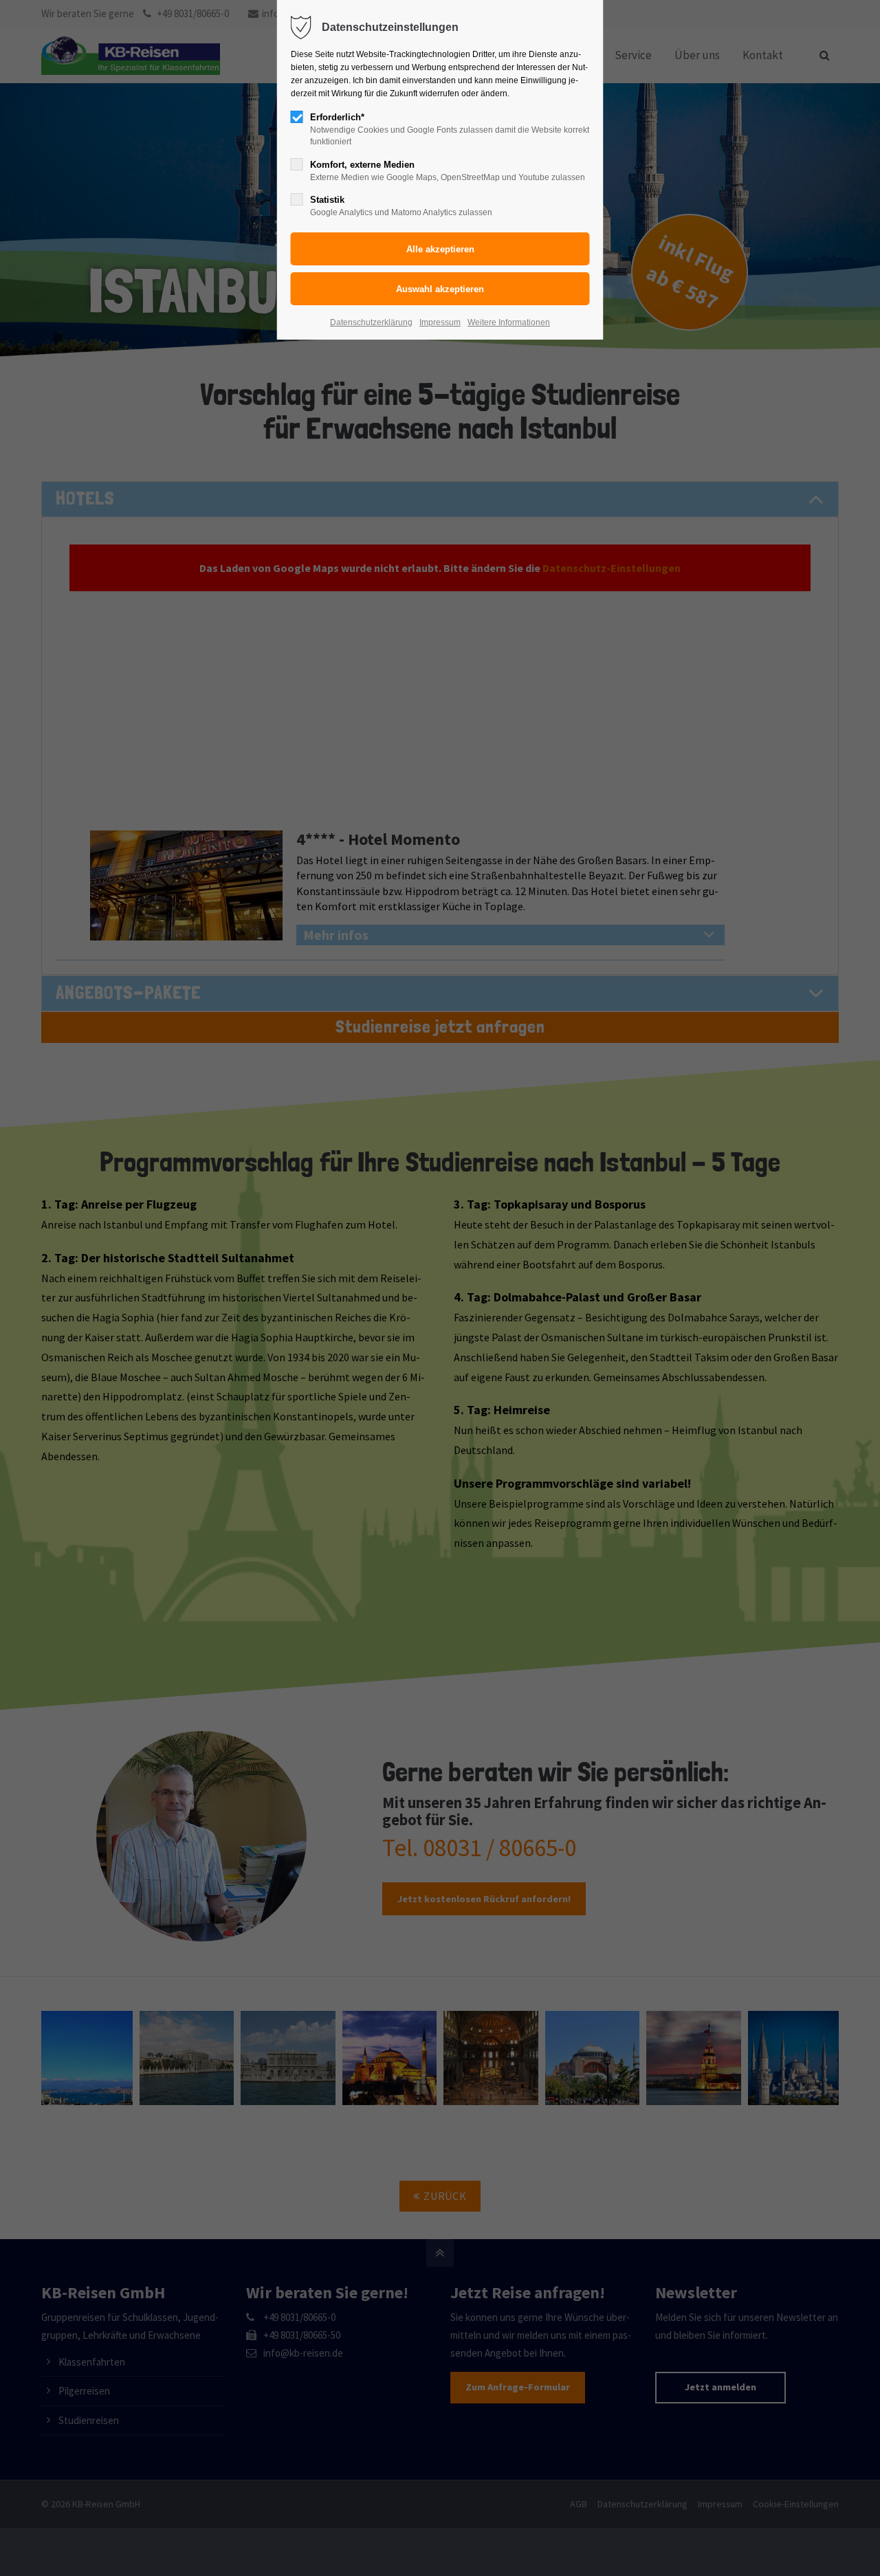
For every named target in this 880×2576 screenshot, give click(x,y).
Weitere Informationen (509, 322)
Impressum (440, 322)
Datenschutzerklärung (371, 322)
